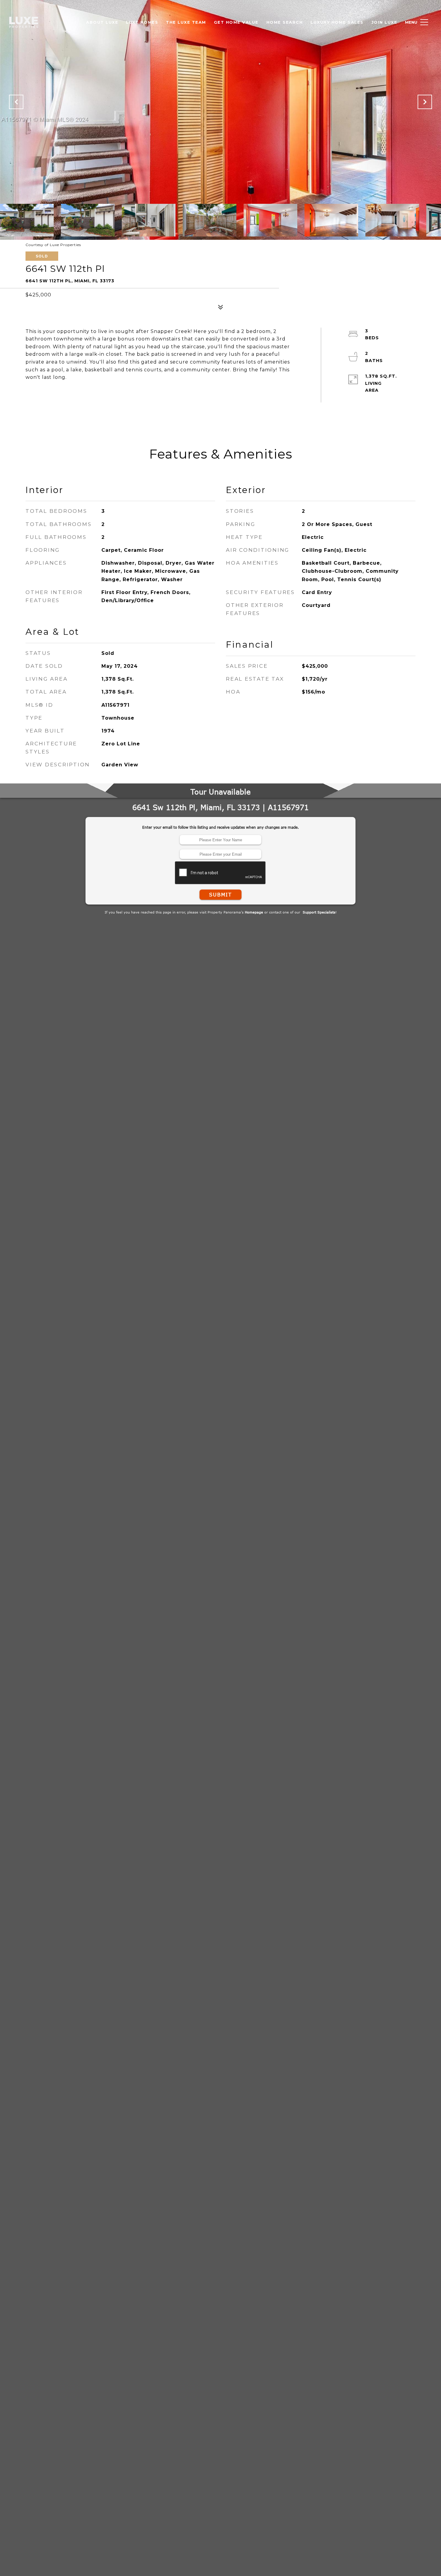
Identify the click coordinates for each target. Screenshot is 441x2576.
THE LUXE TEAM (186, 22)
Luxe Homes (142, 22)
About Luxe (102, 22)
